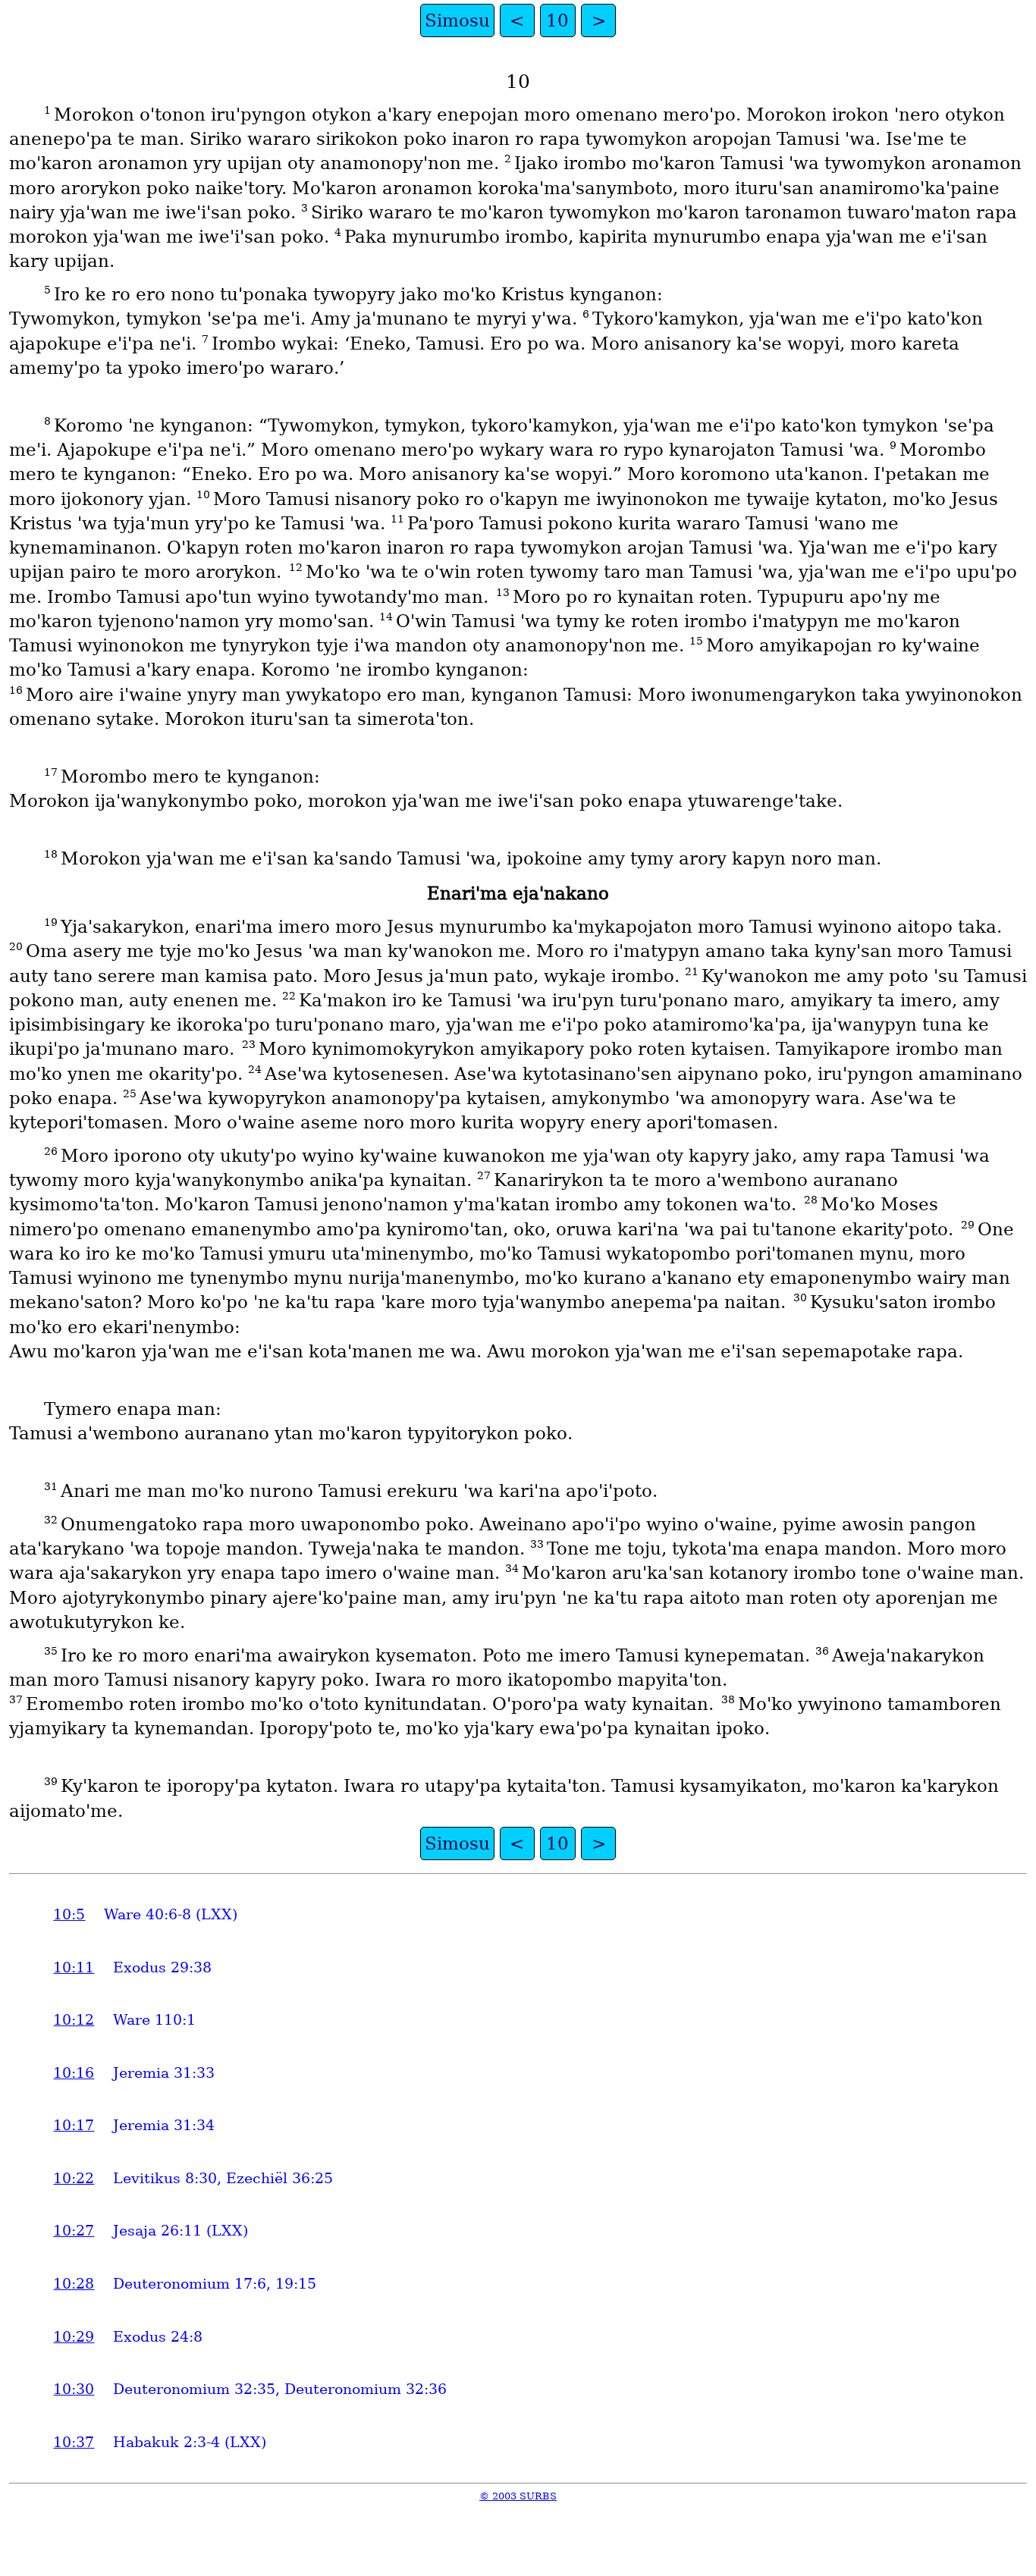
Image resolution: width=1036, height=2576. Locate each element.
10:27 (74, 2231)
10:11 (74, 1967)
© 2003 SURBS (518, 2496)
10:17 (74, 2125)
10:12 (74, 2020)
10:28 (74, 2284)
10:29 (74, 2337)
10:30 (74, 2389)
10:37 (74, 2442)
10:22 (74, 2178)
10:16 (74, 2073)
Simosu (457, 20)
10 (557, 20)
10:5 (69, 1914)
